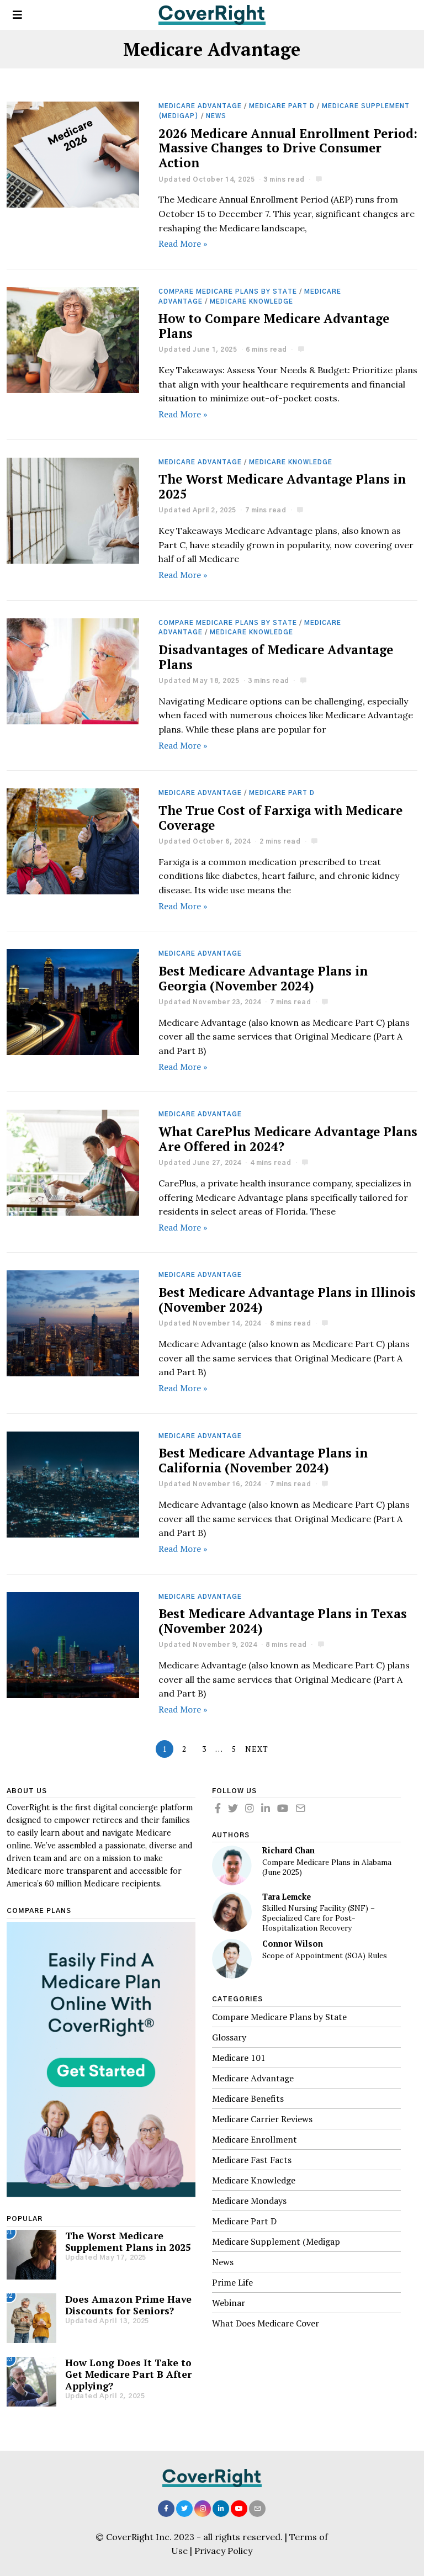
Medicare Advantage (200, 106)
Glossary (229, 2037)
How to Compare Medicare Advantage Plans (274, 326)
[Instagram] (250, 1808)
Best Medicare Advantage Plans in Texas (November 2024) (283, 1621)
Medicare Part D (282, 106)
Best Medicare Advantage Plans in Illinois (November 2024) (287, 1300)
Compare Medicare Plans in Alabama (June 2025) (327, 1867)
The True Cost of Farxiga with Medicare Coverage (280, 818)
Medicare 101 (239, 2058)
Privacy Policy (223, 2551)
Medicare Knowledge (251, 302)
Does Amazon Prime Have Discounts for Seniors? (128, 2305)
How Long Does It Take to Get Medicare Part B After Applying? (128, 2374)
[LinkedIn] (266, 1808)
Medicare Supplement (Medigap (276, 2241)
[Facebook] (218, 1808)
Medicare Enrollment (255, 2139)
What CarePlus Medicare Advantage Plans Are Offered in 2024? (288, 1139)
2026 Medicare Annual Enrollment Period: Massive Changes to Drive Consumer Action (288, 148)
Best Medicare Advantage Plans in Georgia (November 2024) (263, 978)
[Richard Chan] (232, 1865)
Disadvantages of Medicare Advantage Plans (276, 657)
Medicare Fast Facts (252, 2160)
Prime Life (232, 2282)
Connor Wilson (293, 1944)
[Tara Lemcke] (232, 1912)
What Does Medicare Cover (266, 2323)
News (216, 116)
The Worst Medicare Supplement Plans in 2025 (128, 2241)
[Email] (300, 1808)
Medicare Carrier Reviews (262, 2119)
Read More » (183, 243)
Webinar (229, 2303)
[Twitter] (233, 1808)
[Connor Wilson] (232, 1959)
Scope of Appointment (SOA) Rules (325, 1956)
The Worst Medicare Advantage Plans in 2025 (282, 486)
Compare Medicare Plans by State (228, 292)
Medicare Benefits (248, 2098)
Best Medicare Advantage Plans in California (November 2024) (263, 1460)
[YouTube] (283, 1808)
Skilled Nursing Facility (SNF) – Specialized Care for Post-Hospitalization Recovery (319, 1918)
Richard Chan (288, 1850)
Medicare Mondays (249, 2201)
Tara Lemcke (287, 1897)
